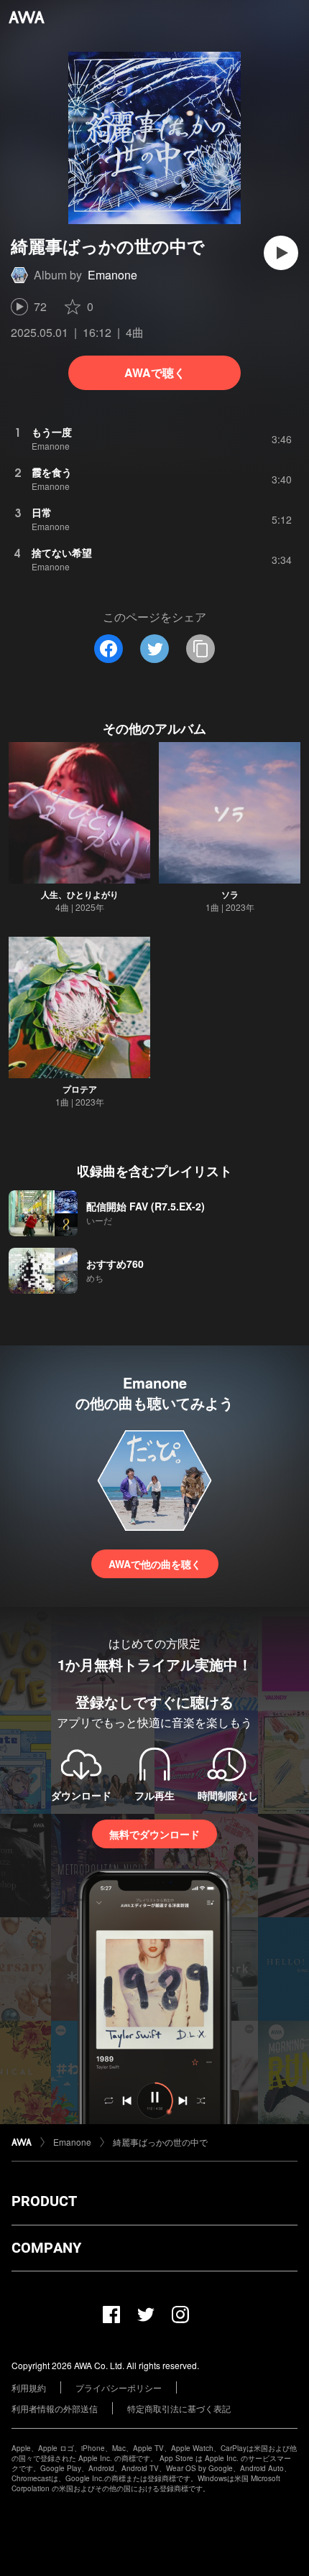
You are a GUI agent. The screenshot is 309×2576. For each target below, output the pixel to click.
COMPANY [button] (46, 2248)
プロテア (80, 1089)
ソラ (230, 894)
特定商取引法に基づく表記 (179, 2408)
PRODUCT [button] (44, 2201)
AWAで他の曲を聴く (155, 1564)
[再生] (281, 253)
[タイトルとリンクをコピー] (200, 649)
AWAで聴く (155, 372)
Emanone (112, 275)
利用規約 (29, 2387)
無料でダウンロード (154, 1834)
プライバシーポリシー (119, 2387)
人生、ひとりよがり (80, 894)
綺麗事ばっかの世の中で (160, 2142)
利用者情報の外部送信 (55, 2408)
